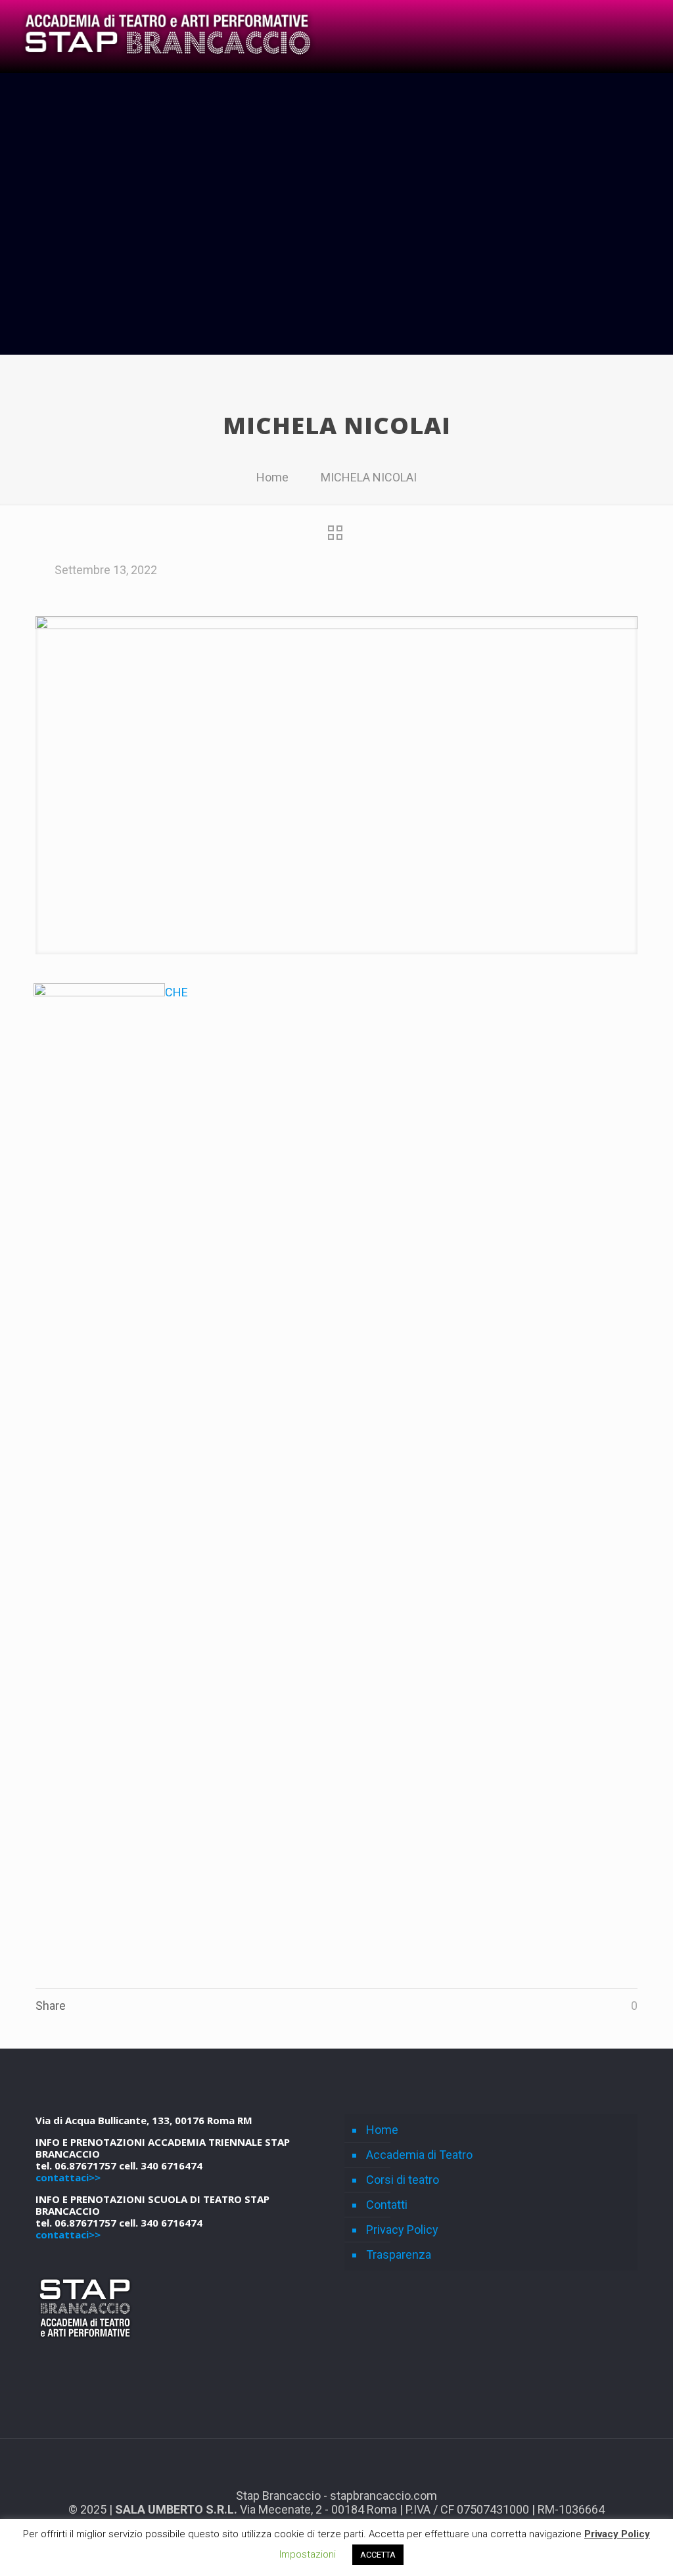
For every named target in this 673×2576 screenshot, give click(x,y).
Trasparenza (399, 2254)
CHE (176, 992)
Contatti (387, 2205)
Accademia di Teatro (419, 2155)
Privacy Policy (402, 2230)
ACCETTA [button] (378, 2555)
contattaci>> (68, 2177)
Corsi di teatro (403, 2180)
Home (272, 477)
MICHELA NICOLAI (369, 477)
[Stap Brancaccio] (166, 36)
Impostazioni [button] (308, 2554)
